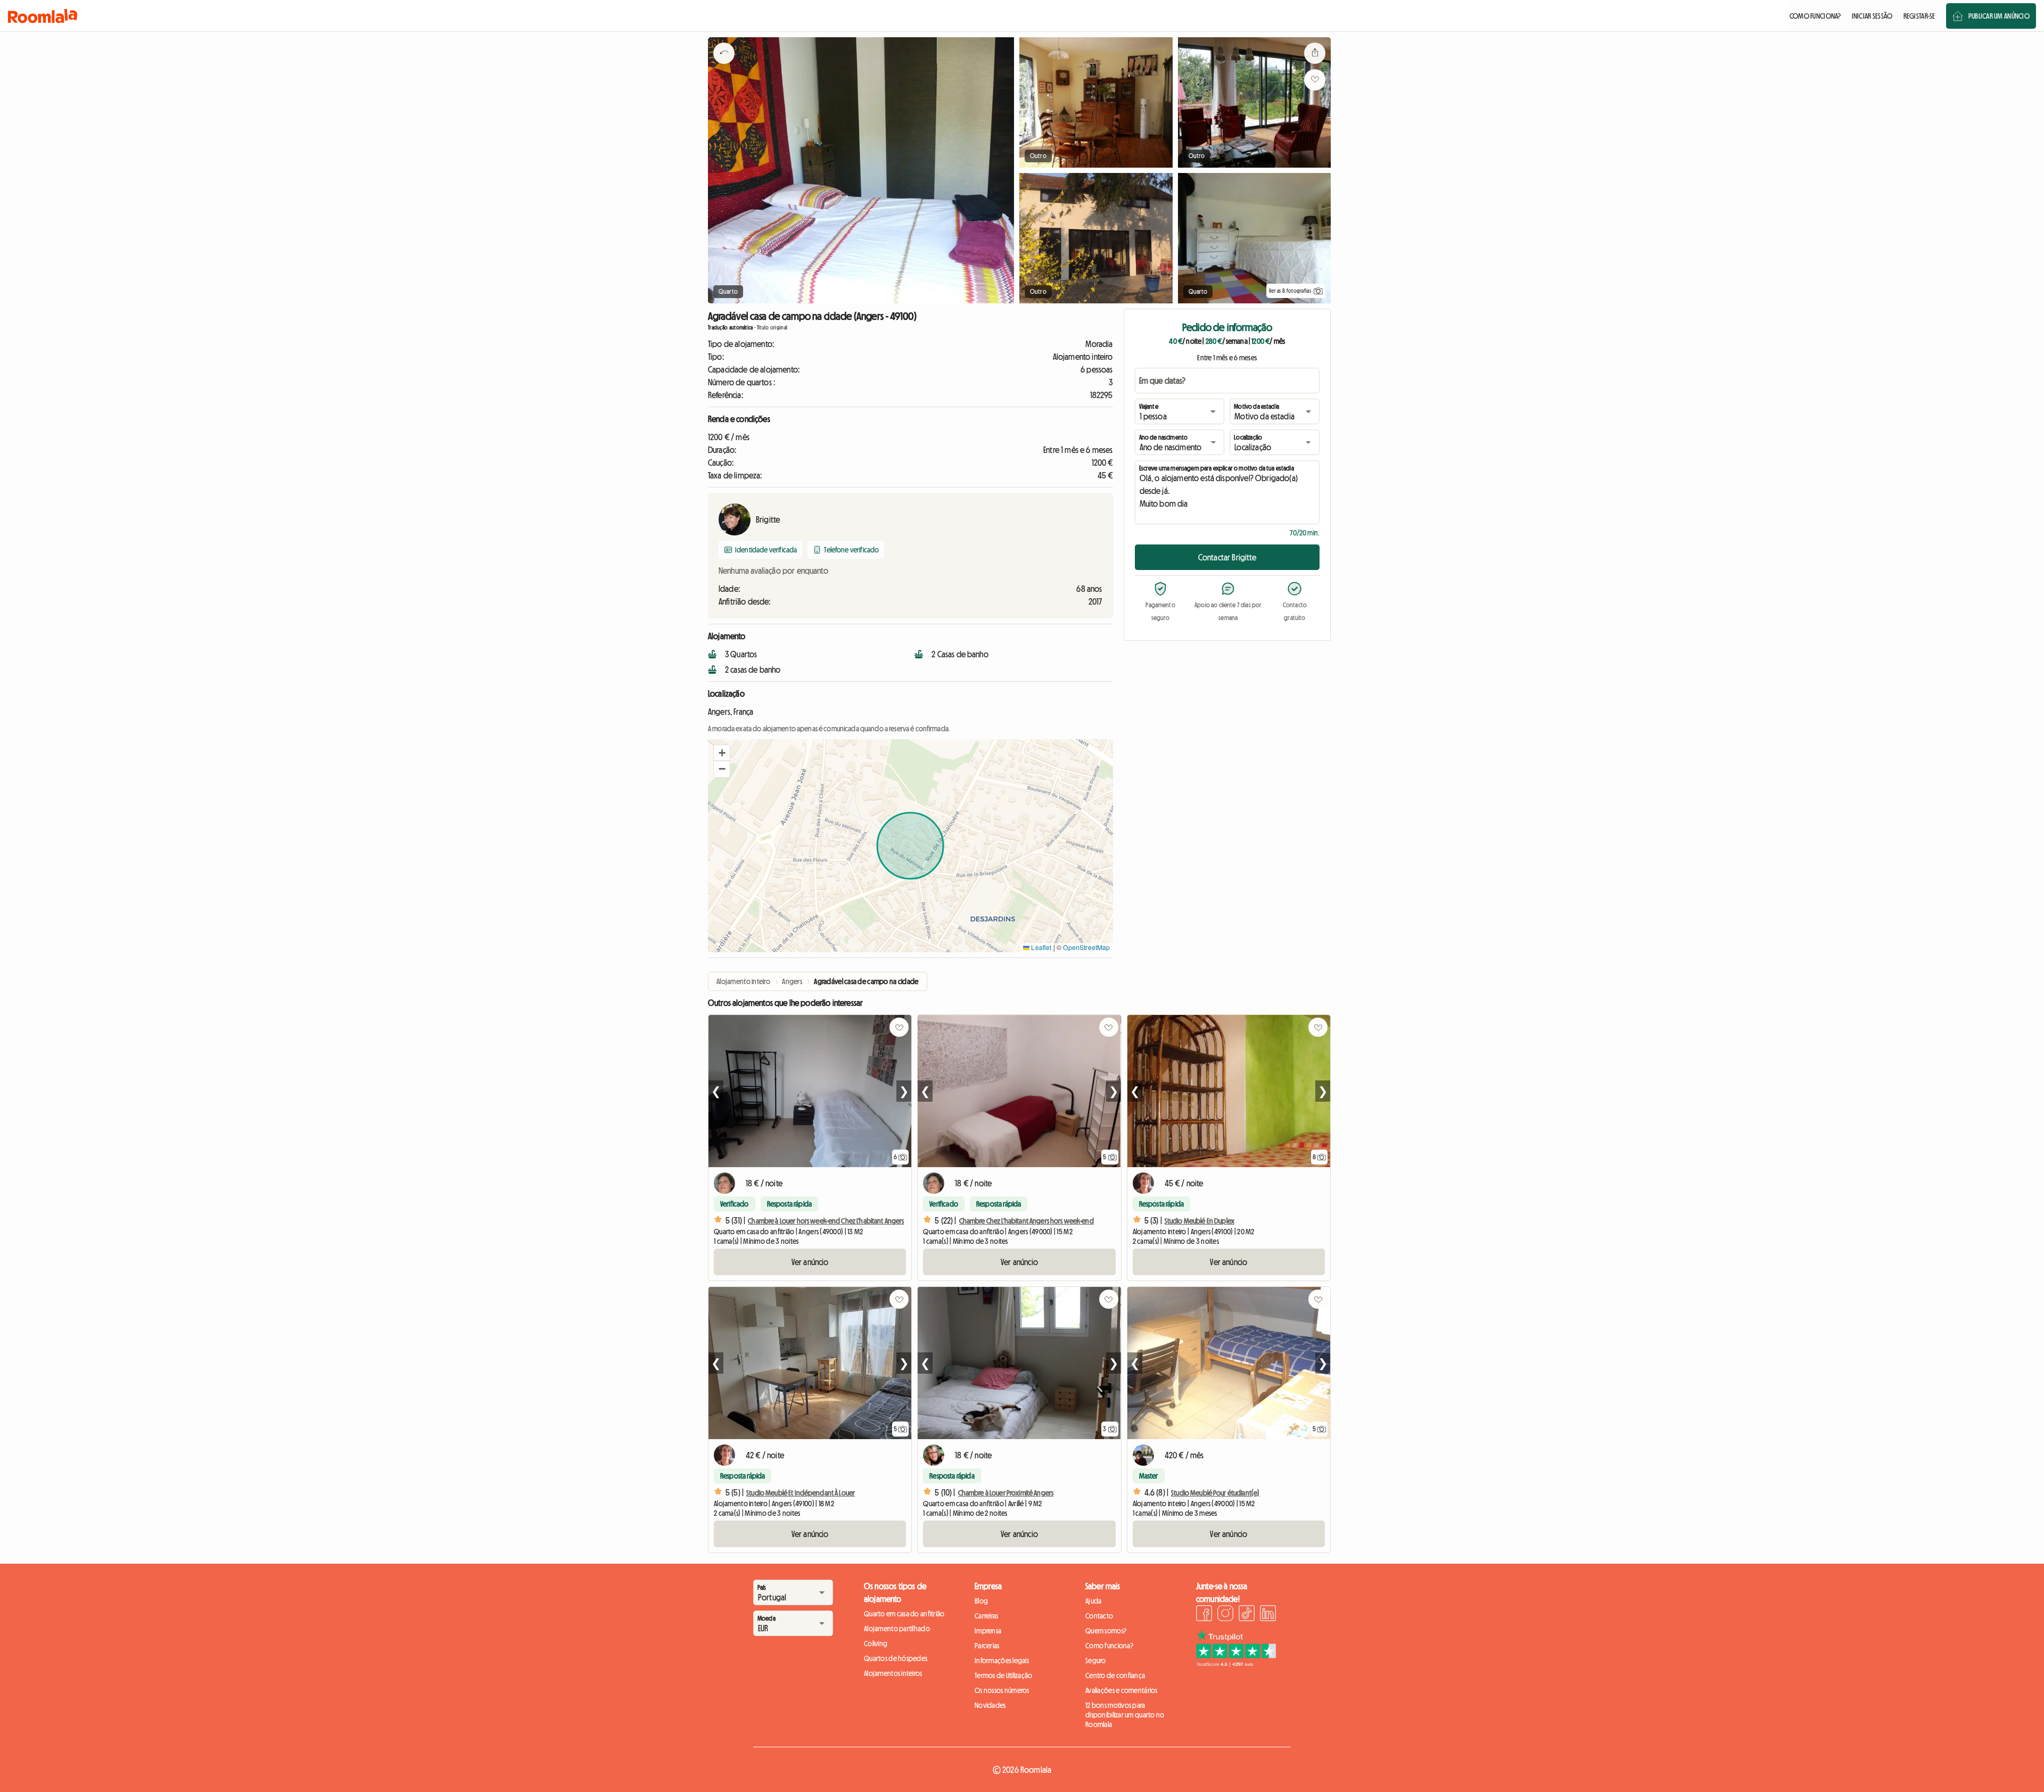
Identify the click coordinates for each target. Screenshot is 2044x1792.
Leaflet (1040, 947)
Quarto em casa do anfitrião (904, 1614)
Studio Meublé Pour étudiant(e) (1215, 1493)
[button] (722, 753)
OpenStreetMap (1086, 947)
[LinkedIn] (1268, 1615)
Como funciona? (1109, 1646)
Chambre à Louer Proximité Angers (1006, 1493)
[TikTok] (1247, 1615)
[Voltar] (724, 67)
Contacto (1099, 1616)
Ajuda (1093, 1601)
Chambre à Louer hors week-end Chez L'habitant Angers (826, 1221)
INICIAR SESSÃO (1872, 16)
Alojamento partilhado (897, 1629)
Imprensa (988, 1631)
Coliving (876, 1644)
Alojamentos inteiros (893, 1673)
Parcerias (987, 1646)
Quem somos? (1106, 1631)
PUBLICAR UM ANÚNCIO (1999, 16)
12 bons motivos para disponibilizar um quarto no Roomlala (1125, 1715)
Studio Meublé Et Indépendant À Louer (801, 1493)
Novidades (990, 1705)
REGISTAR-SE (1919, 16)
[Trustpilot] (1236, 1664)
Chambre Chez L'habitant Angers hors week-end (1027, 1221)
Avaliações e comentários (1122, 1690)
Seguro (1096, 1661)
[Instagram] (1225, 1615)
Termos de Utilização (1004, 1675)
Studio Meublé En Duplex (1200, 1221)
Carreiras (987, 1616)
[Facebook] (1204, 1615)
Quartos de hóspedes (896, 1658)
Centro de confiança (1115, 1675)
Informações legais (1002, 1661)
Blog (981, 1601)
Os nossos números (1002, 1690)
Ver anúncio (810, 1262)
